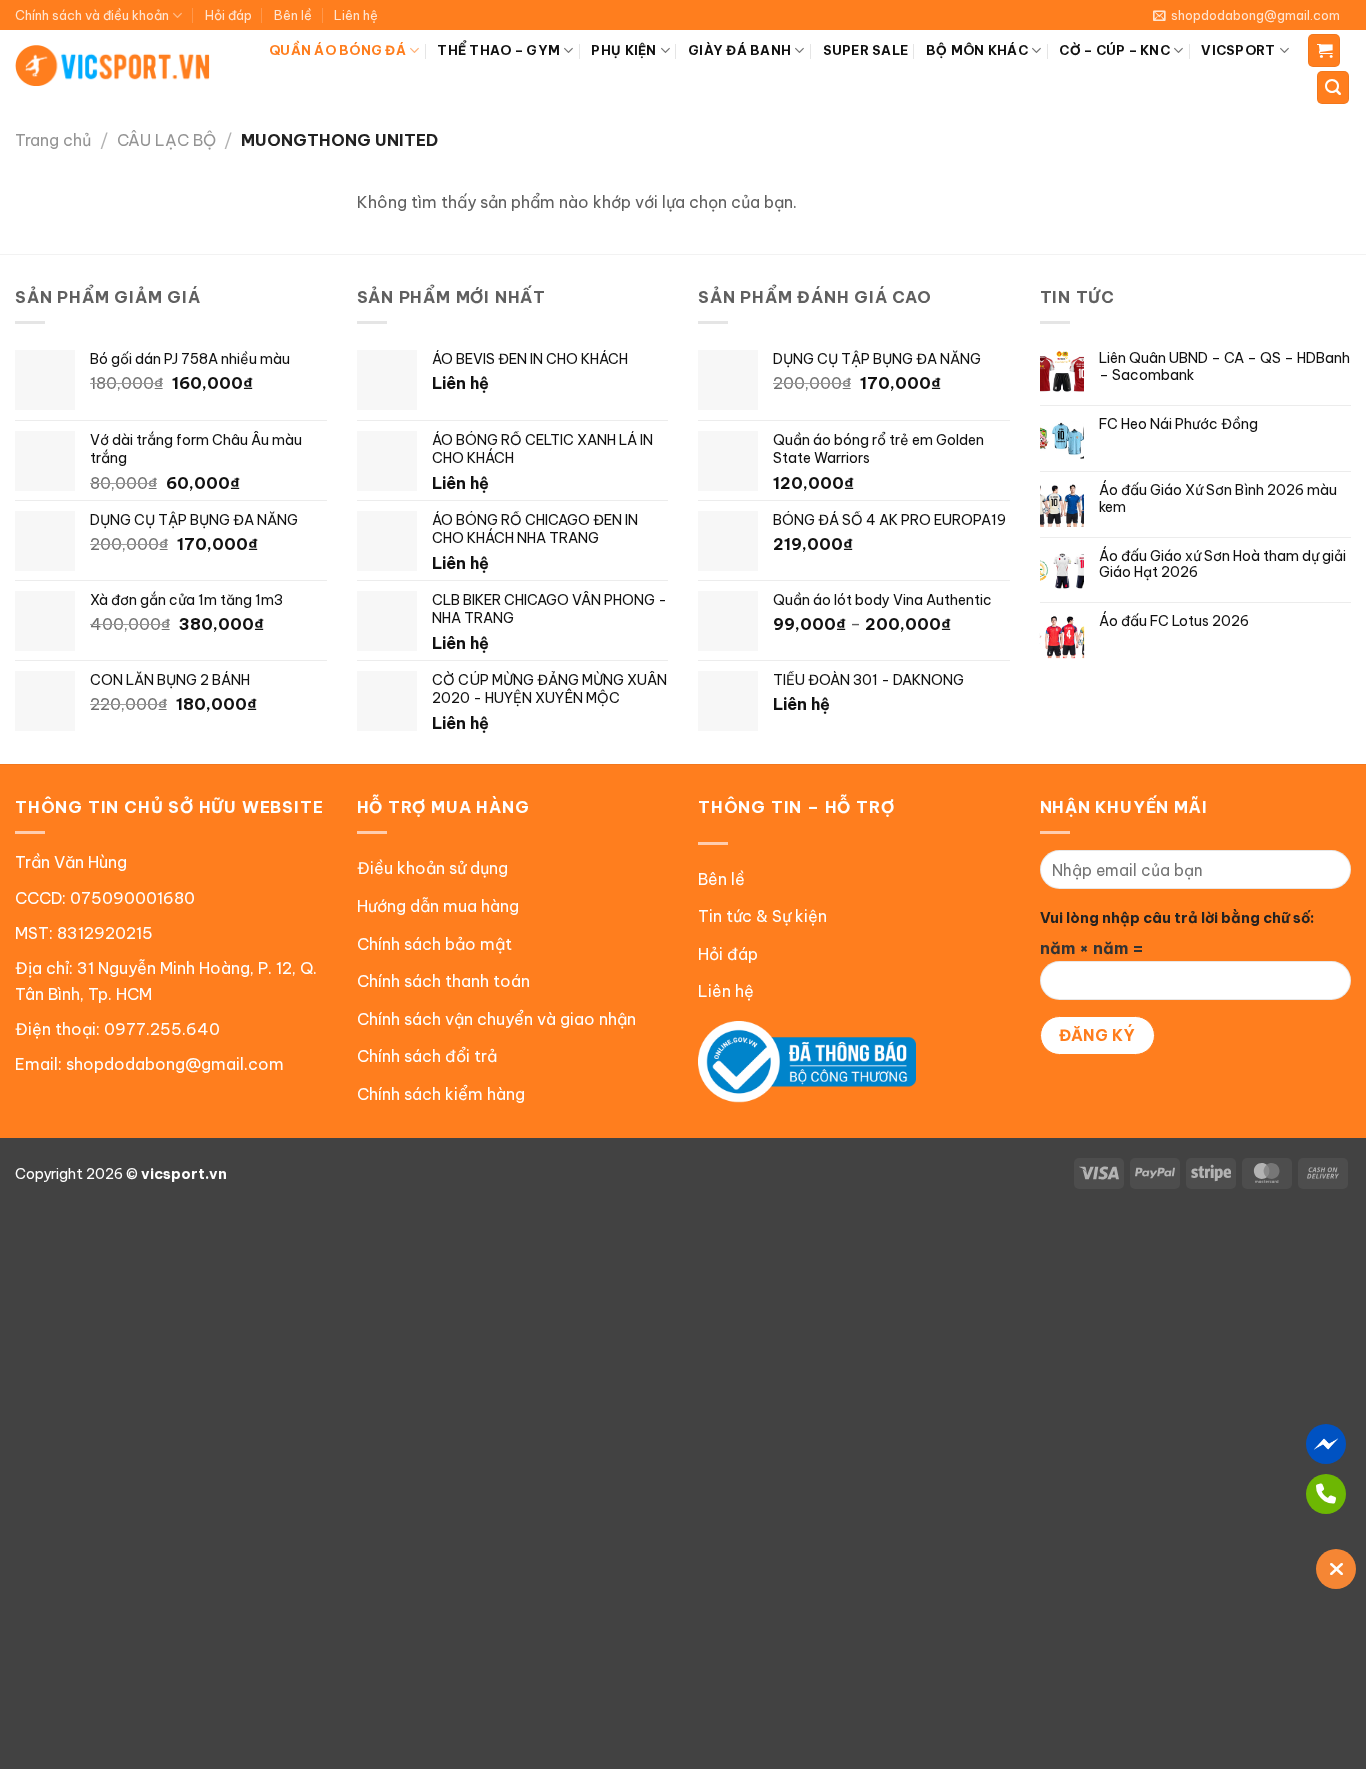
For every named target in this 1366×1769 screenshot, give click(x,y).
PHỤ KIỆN (623, 50)
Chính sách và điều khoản (92, 15)
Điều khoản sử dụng (432, 868)
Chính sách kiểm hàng (441, 1094)
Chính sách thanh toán (443, 981)
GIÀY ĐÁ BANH (739, 50)
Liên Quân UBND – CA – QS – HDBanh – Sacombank (1224, 367)
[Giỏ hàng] (1324, 50)
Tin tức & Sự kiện (762, 916)
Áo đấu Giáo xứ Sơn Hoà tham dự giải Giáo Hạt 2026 (1222, 565)
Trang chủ (53, 140)
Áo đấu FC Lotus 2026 (1174, 621)
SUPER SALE (866, 50)
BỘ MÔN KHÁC (977, 50)
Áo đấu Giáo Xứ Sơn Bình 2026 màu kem (1218, 499)
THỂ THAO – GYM (498, 50)
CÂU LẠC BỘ (166, 140)
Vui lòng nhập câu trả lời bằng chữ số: (1177, 918)
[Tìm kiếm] (1333, 87)
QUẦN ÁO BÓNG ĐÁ (337, 50)
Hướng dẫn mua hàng (438, 906)
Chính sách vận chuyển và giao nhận (496, 1019)
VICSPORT (1238, 50)
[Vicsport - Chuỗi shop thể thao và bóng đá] (113, 65)
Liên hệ (356, 15)
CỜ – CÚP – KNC (1114, 50)
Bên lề (293, 15)
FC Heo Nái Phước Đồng (1178, 424)
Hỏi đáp (228, 15)
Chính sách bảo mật (434, 944)
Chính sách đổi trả (427, 1056)
